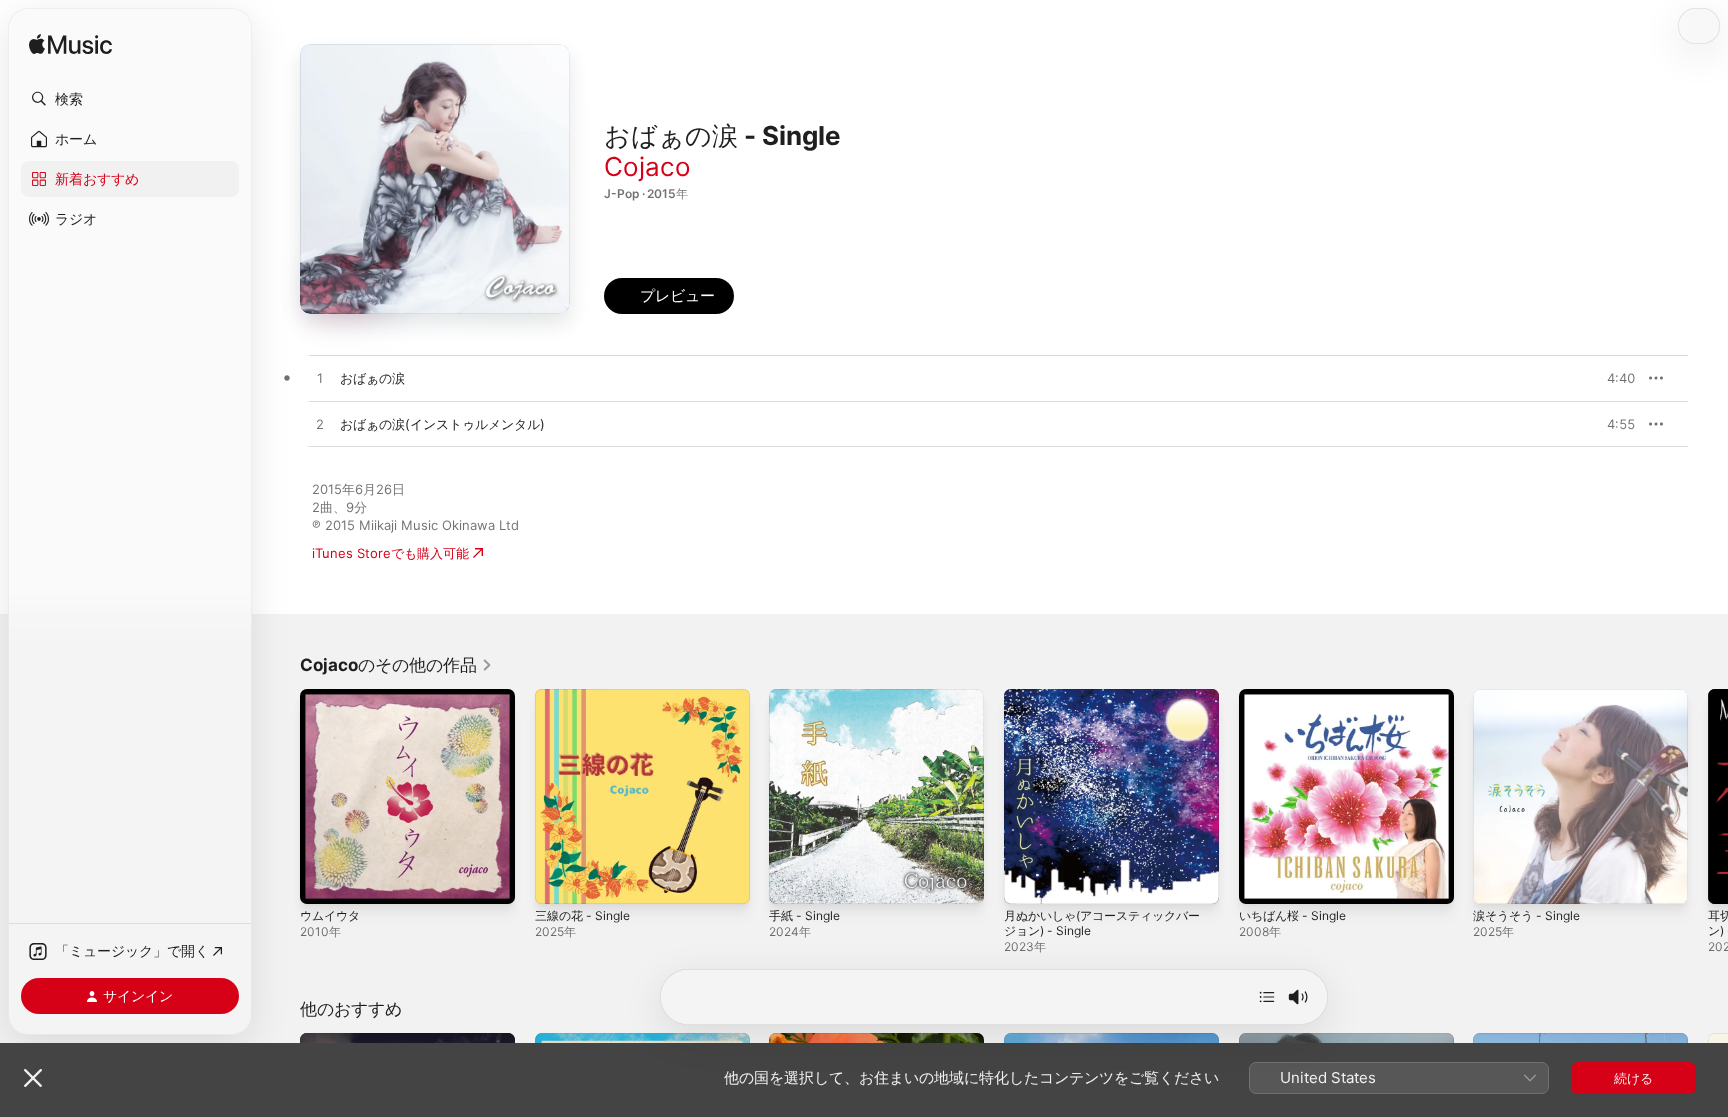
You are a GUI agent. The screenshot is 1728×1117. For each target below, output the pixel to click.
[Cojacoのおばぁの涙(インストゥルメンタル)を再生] (320, 425)
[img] (70, 45)
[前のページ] (280, 796)
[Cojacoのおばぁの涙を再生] (320, 379)
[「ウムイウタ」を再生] (325, 879)
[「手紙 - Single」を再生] (794, 879)
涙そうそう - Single (1531, 697)
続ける (1633, 1078)
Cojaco (647, 166)
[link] (396, 665)
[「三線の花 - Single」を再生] (560, 879)
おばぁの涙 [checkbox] (372, 378)
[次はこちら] (1267, 997)
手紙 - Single (808, 697)
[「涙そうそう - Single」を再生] (1498, 879)
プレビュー (1610, 378)
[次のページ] (1708, 796)
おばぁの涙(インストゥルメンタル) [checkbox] (442, 424)
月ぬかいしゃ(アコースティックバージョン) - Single (1110, 705)
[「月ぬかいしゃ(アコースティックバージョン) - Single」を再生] (1029, 879)
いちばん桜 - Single (1297, 697)
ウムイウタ (332, 697)
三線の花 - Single (587, 697)
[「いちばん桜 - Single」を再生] (1264, 879)
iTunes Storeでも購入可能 (390, 553)
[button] (130, 99)
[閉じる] (33, 1078)
